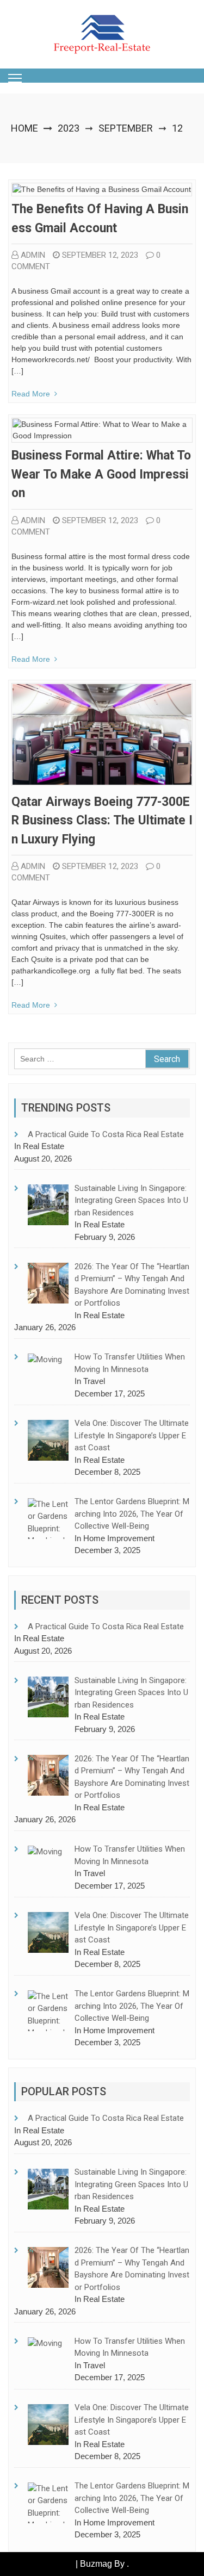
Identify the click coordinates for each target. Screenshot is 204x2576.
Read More (31, 394)
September (126, 128)
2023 (69, 128)
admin (33, 255)
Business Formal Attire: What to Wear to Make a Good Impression (101, 474)
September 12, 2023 (100, 255)
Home (24, 128)
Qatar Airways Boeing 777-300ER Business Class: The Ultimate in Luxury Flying (102, 821)
